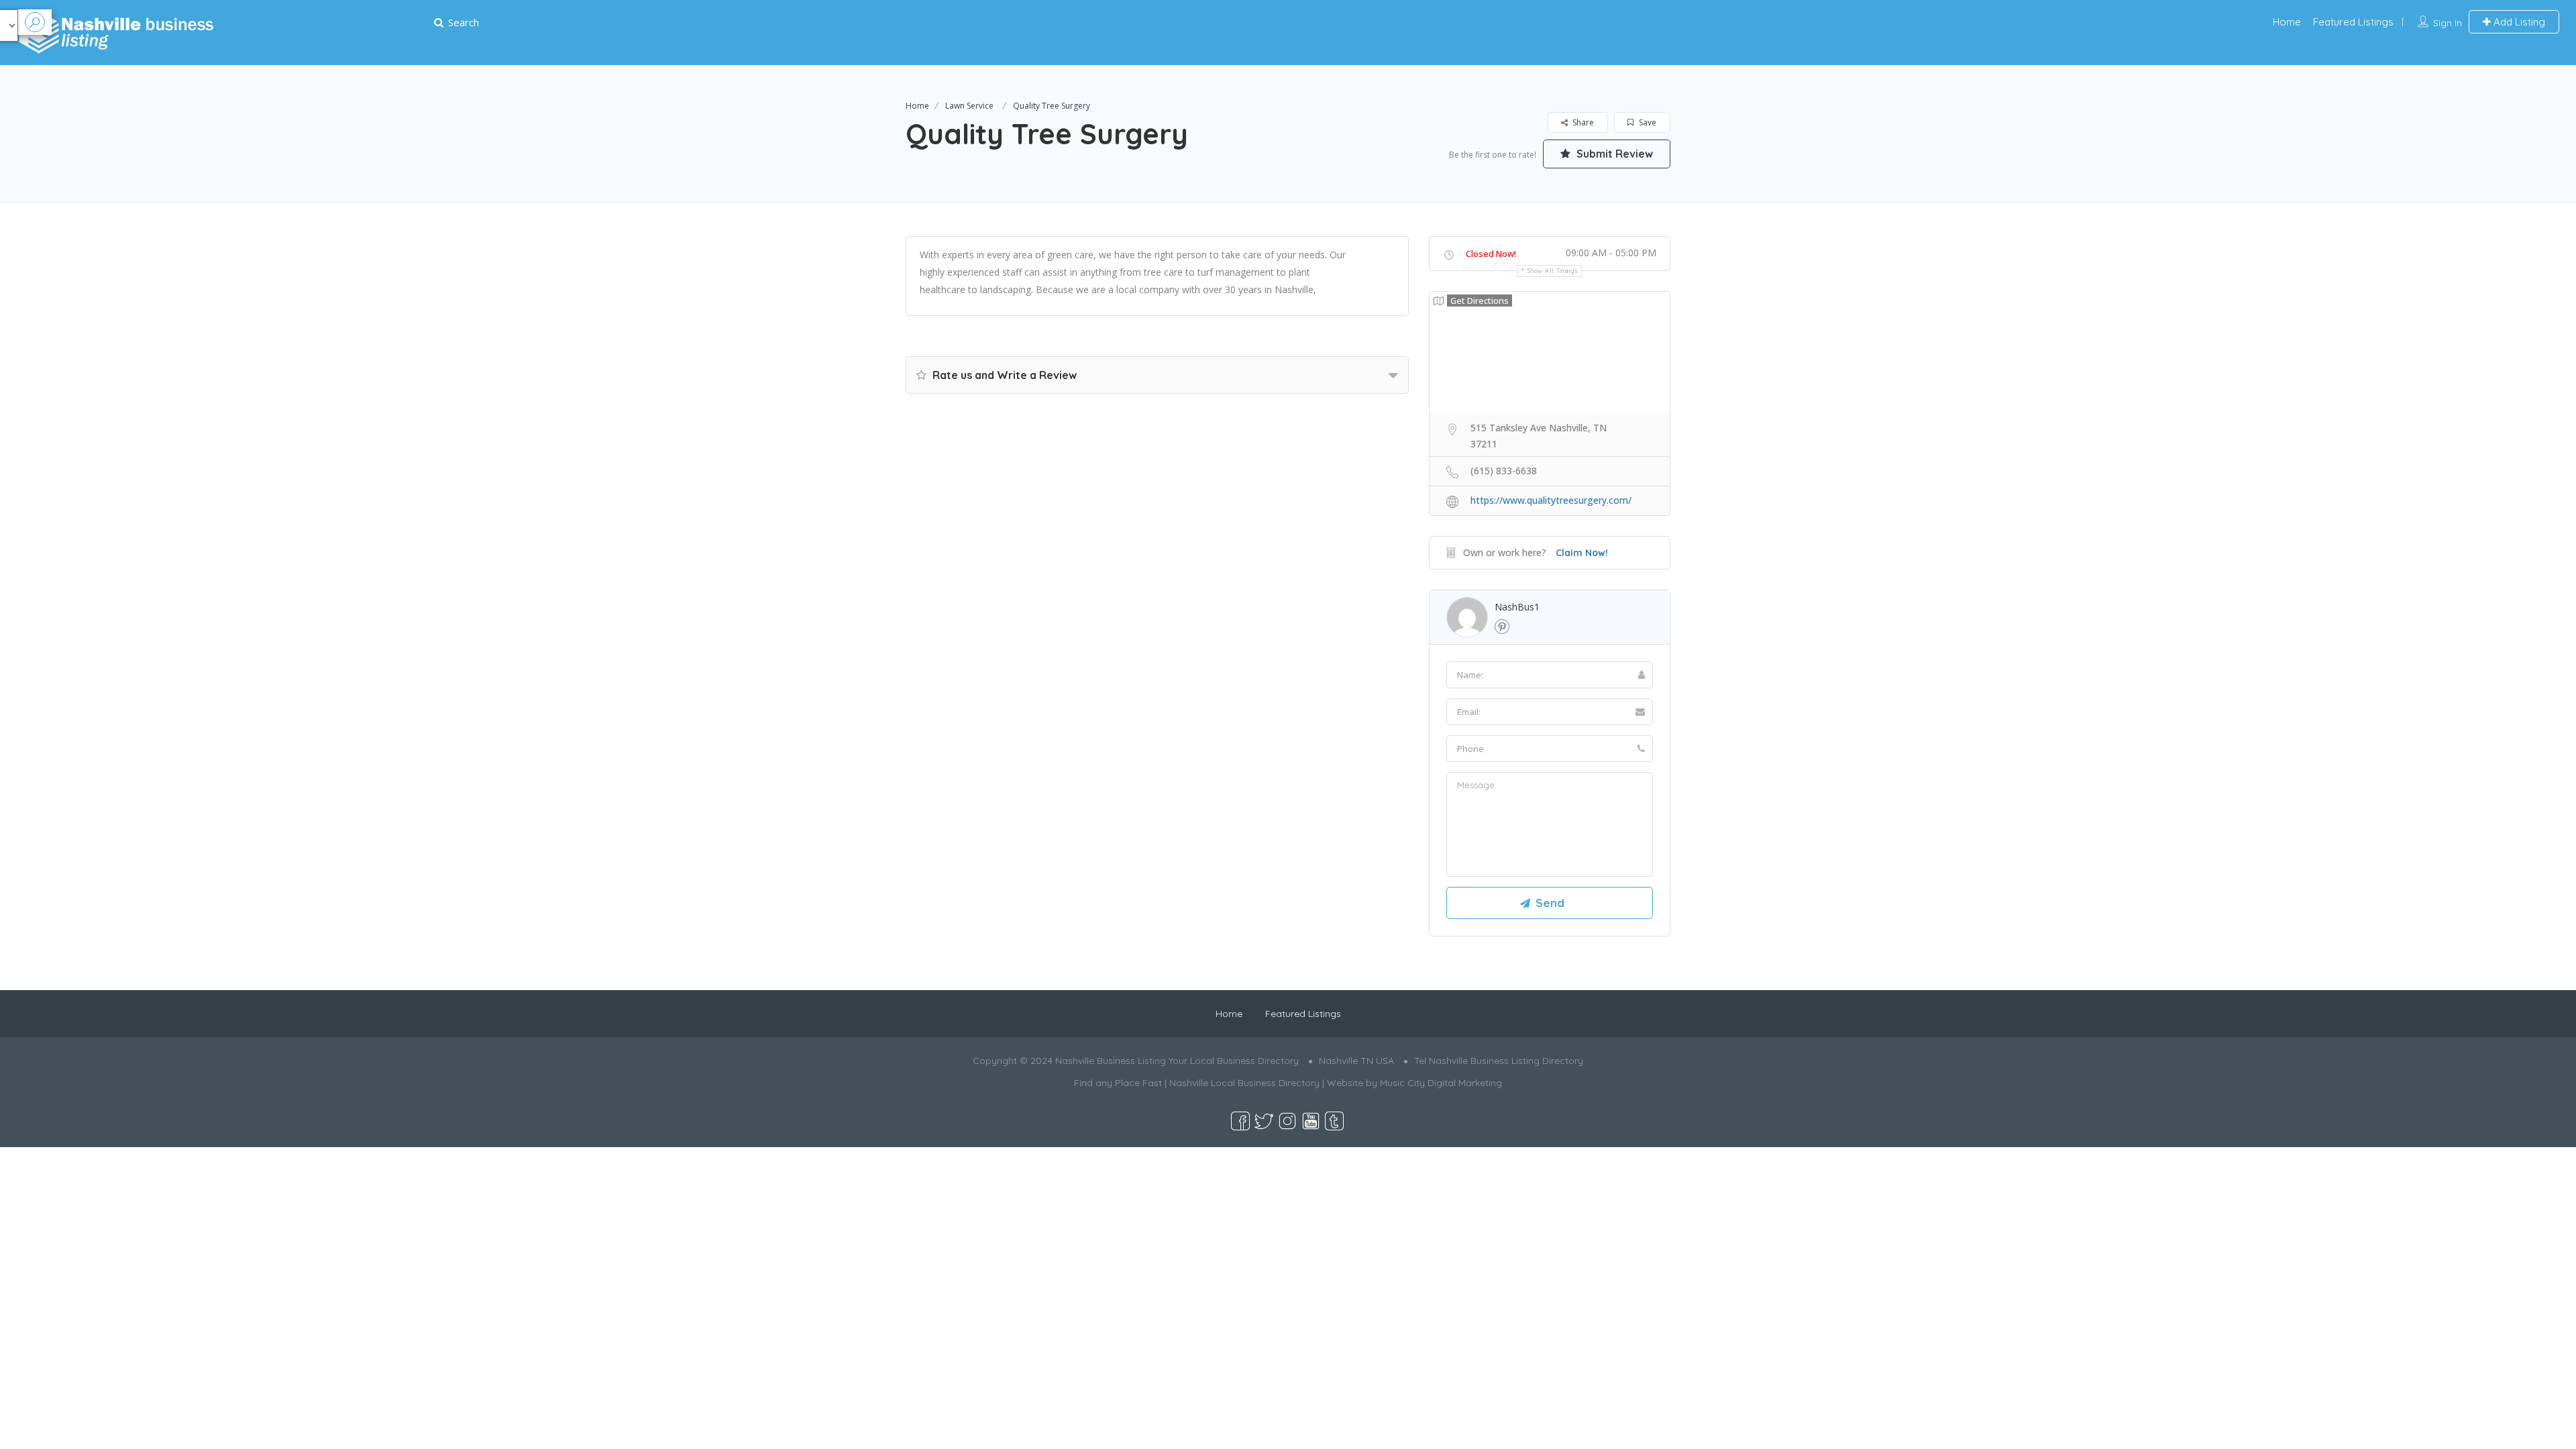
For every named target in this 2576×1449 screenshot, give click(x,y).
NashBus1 (1517, 607)
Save (1647, 122)
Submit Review (1613, 154)
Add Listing (2518, 22)
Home (2287, 22)
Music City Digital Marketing (1441, 1083)
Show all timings (1553, 271)
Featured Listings (2353, 22)
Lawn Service (969, 106)
